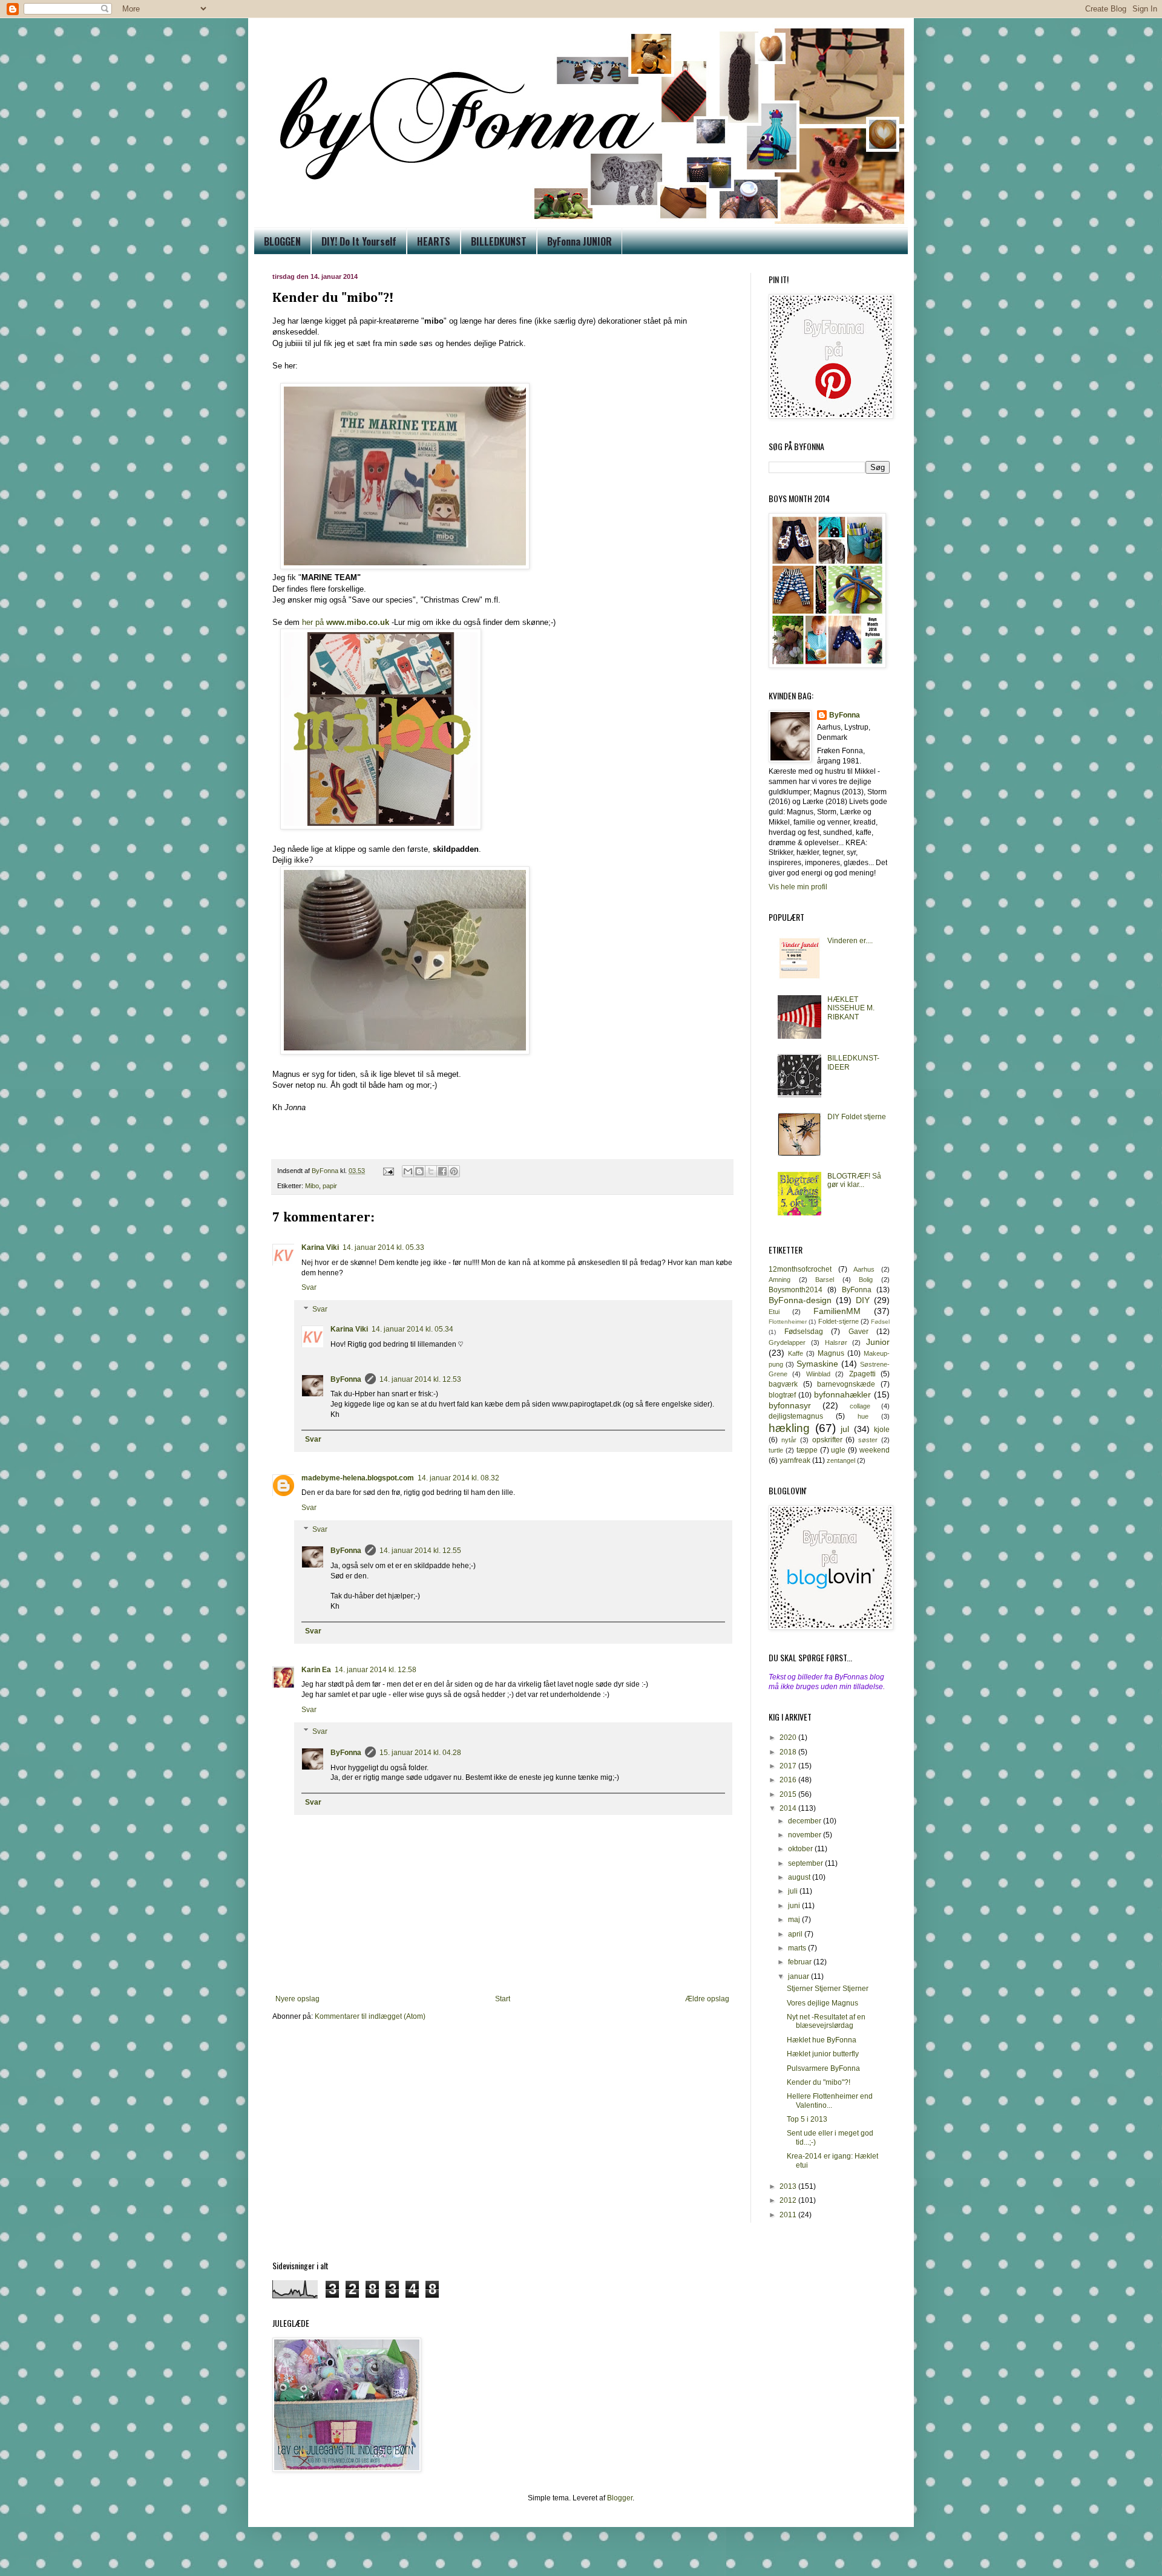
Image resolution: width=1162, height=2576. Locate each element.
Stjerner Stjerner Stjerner (828, 1989)
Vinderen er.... (850, 941)
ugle (838, 1450)
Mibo (312, 1186)
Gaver (858, 1332)
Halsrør (836, 1342)
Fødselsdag (804, 1332)
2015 (789, 1794)
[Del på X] (431, 1171)
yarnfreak (795, 1460)
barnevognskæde (846, 1384)
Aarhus (864, 1269)
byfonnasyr (790, 1405)
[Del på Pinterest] (454, 1171)
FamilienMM (837, 1311)
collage (860, 1406)
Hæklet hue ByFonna (822, 2040)
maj (795, 1920)
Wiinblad (818, 1374)
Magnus (831, 1353)
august (800, 1877)
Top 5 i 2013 (807, 2119)
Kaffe (796, 1353)
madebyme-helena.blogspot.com (358, 1478)
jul (845, 1429)
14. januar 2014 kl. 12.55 (420, 1551)
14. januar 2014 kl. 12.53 (420, 1379)
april (796, 1934)
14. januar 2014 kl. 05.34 (412, 1329)
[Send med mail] (408, 1171)
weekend (875, 1450)
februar (801, 1962)
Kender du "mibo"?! (819, 2082)
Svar (309, 1287)
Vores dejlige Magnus (822, 2003)
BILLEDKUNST (499, 241)
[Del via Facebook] (442, 1171)
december (806, 1821)
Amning (780, 1280)
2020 (789, 1737)
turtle (776, 1450)
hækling (789, 1428)
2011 (789, 2215)
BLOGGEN (282, 241)
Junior (878, 1342)
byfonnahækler (842, 1394)
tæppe (807, 1450)
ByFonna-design (800, 1300)
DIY (863, 1300)
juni (795, 1906)
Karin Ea (316, 1670)
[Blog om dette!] (419, 1171)
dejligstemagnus (796, 1416)
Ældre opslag (707, 1999)
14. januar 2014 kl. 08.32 (458, 1478)
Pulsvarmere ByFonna (823, 2068)
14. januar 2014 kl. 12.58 (376, 1670)
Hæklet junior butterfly (823, 2054)
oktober (801, 1849)
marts (798, 1948)
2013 (789, 2186)
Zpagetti (862, 1374)
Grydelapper (787, 1342)
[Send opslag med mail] (388, 1171)
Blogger (620, 2498)
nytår (789, 1440)
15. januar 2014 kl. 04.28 (420, 1753)
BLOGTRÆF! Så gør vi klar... (854, 1180)
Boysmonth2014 (796, 1290)
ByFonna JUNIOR (579, 241)
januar (799, 1976)
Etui (774, 1312)
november (806, 1835)
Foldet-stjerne (839, 1321)
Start (503, 1999)
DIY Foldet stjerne (857, 1117)
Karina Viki (320, 1247)
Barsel (825, 1280)
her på (346, 622)
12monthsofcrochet (800, 1269)
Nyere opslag (297, 1999)
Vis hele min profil (798, 887)
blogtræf (782, 1395)
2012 (789, 2200)
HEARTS (434, 241)
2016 (789, 1780)
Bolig (866, 1280)
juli (794, 1891)
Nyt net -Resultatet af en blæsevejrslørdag (826, 2021)
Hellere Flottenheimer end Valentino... (830, 2100)
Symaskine (817, 1364)
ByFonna (346, 1379)
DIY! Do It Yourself (359, 241)
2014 (789, 1808)
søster (868, 1440)
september (806, 1863)
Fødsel (880, 1322)
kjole (882, 1430)
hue (863, 1416)
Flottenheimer (788, 1322)
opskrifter (827, 1440)
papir (330, 1186)
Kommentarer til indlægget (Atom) (370, 2016)
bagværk (783, 1384)
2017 (789, 1766)
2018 (789, 1752)
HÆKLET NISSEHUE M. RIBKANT (851, 1008)
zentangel (841, 1460)
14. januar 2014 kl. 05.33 (383, 1247)
